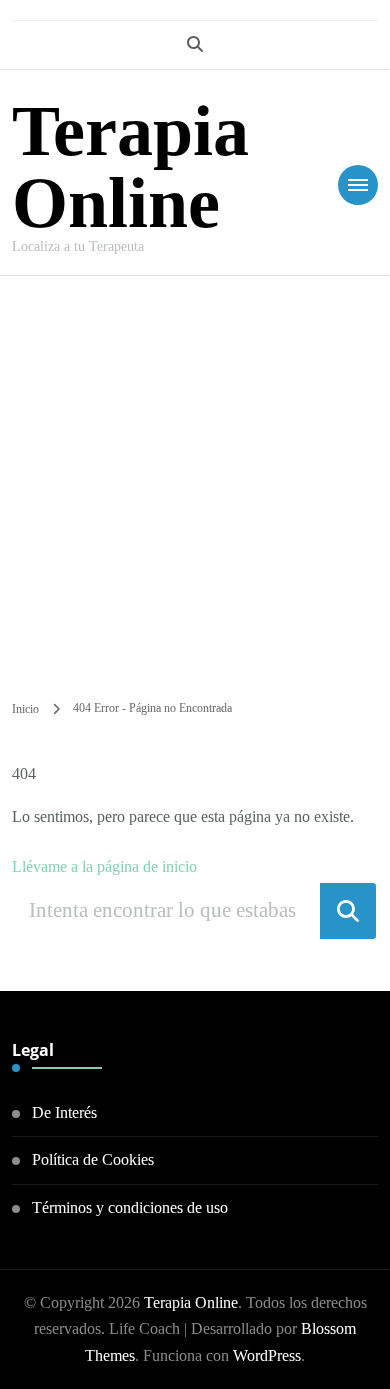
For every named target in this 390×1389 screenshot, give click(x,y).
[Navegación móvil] (358, 185)
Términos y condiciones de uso (130, 1207)
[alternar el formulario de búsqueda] (195, 44)
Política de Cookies (93, 1159)
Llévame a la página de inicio (104, 866)
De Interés (64, 1112)
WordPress (267, 1355)
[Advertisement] (195, 481)
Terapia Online (130, 167)
